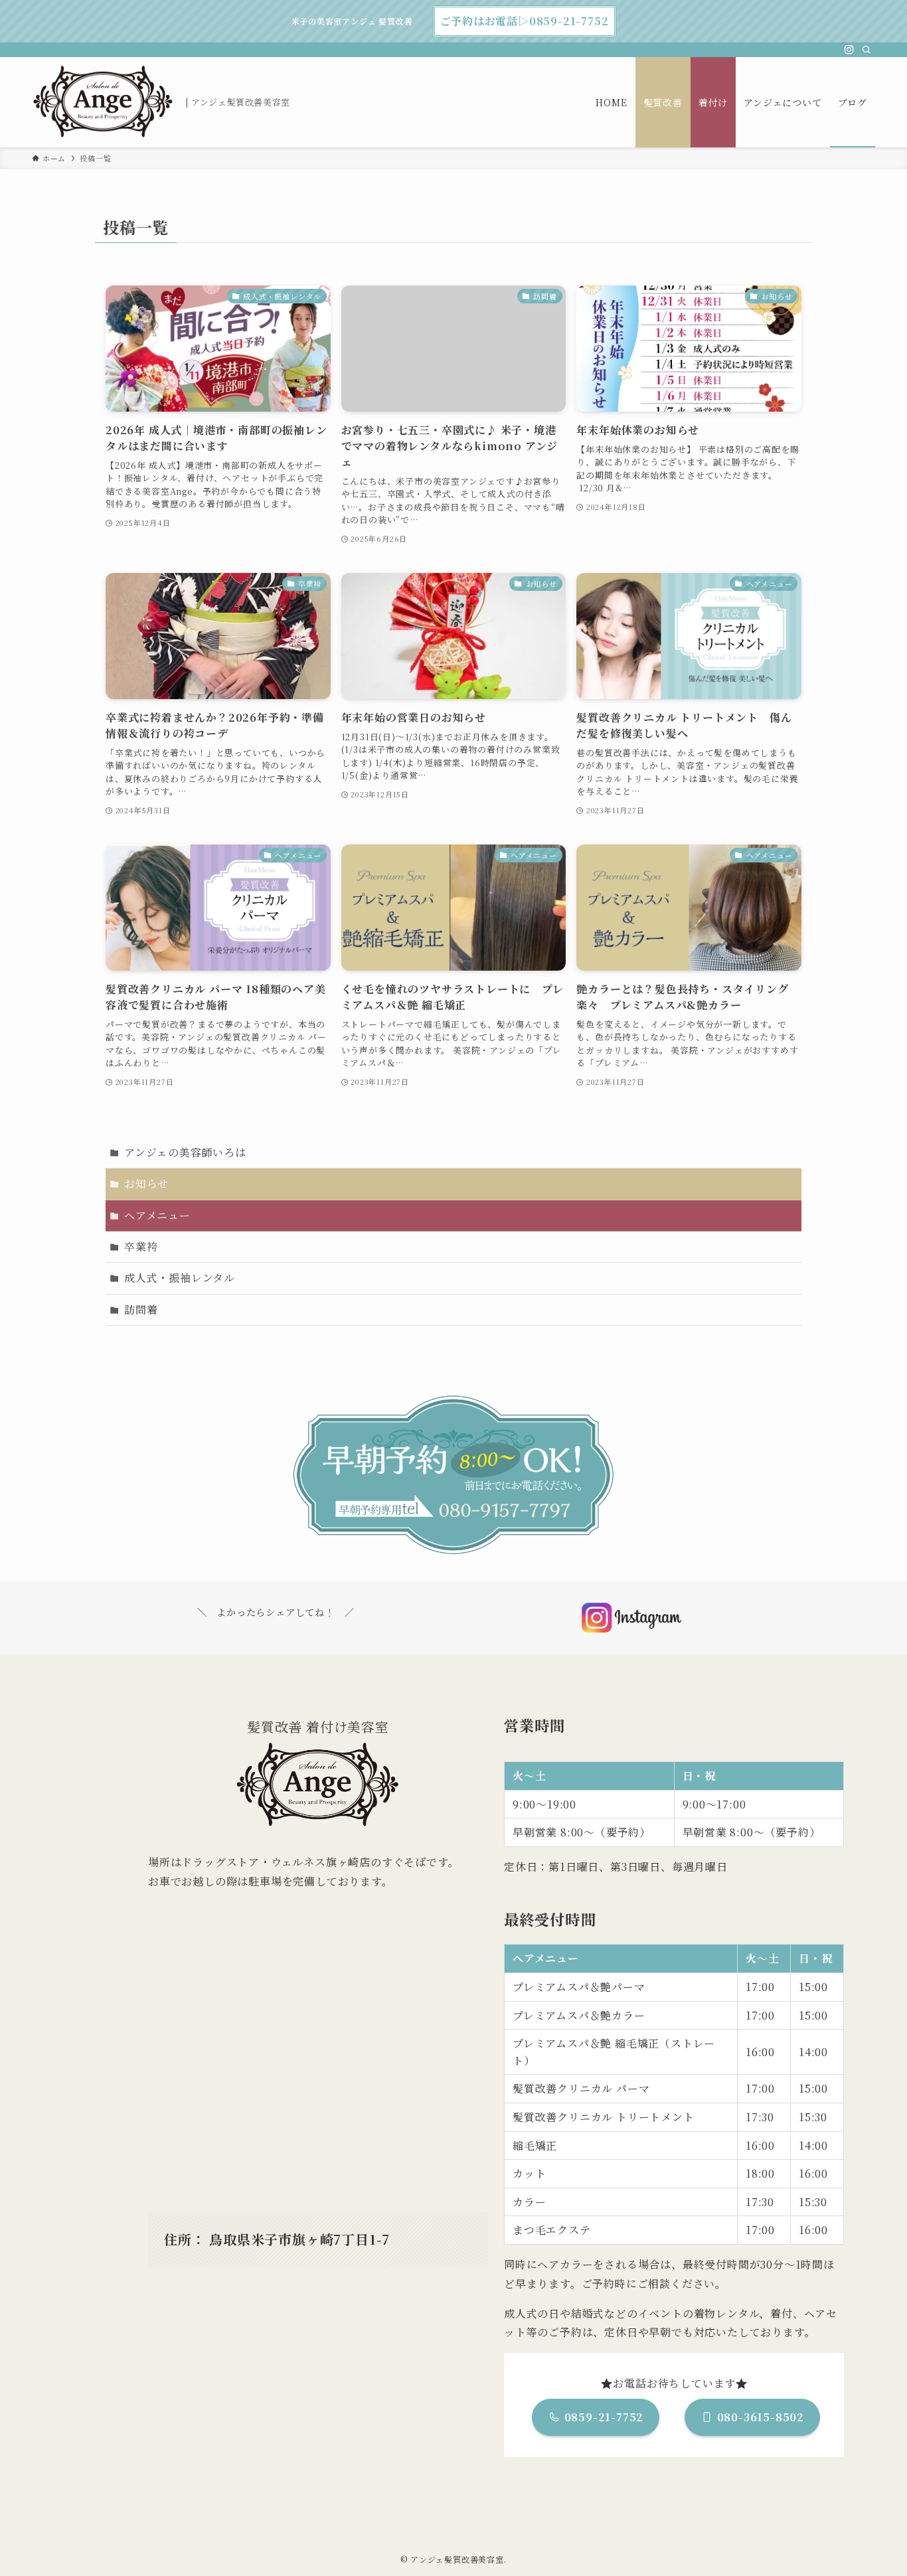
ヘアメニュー (157, 1215)
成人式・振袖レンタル (180, 1278)
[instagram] (849, 50)
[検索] (866, 50)
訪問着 (141, 1310)
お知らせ (146, 1183)
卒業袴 (141, 1247)
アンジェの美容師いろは (185, 1152)
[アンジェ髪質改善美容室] (103, 102)
